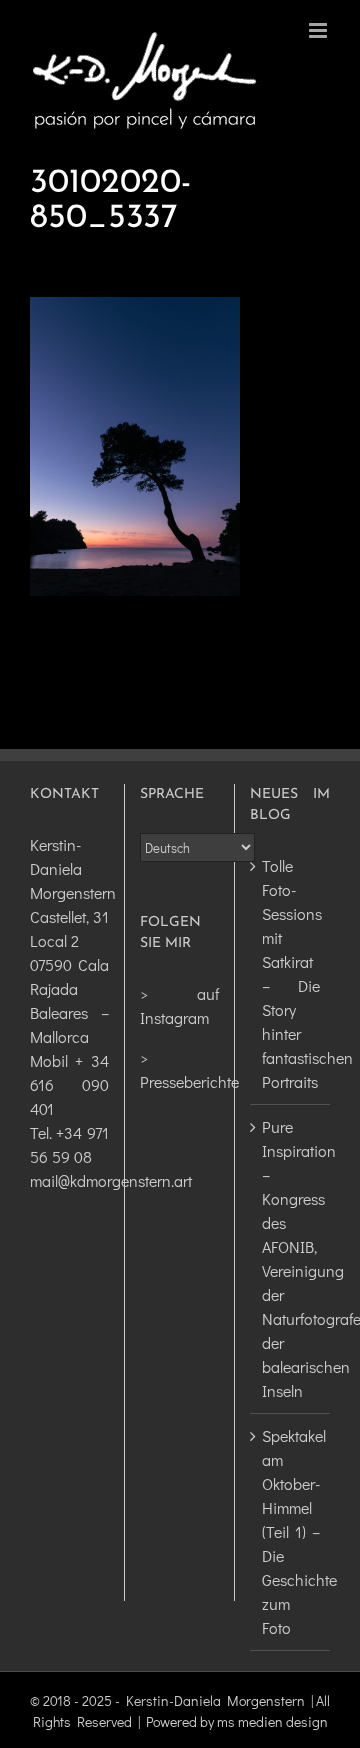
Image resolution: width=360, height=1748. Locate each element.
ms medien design (272, 1721)
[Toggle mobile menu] (319, 30)
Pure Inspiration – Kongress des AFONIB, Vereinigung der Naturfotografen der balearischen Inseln (291, 1258)
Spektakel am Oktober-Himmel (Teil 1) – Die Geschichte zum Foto (291, 1531)
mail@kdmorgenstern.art (111, 1180)
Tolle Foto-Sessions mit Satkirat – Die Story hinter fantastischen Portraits (291, 973)
